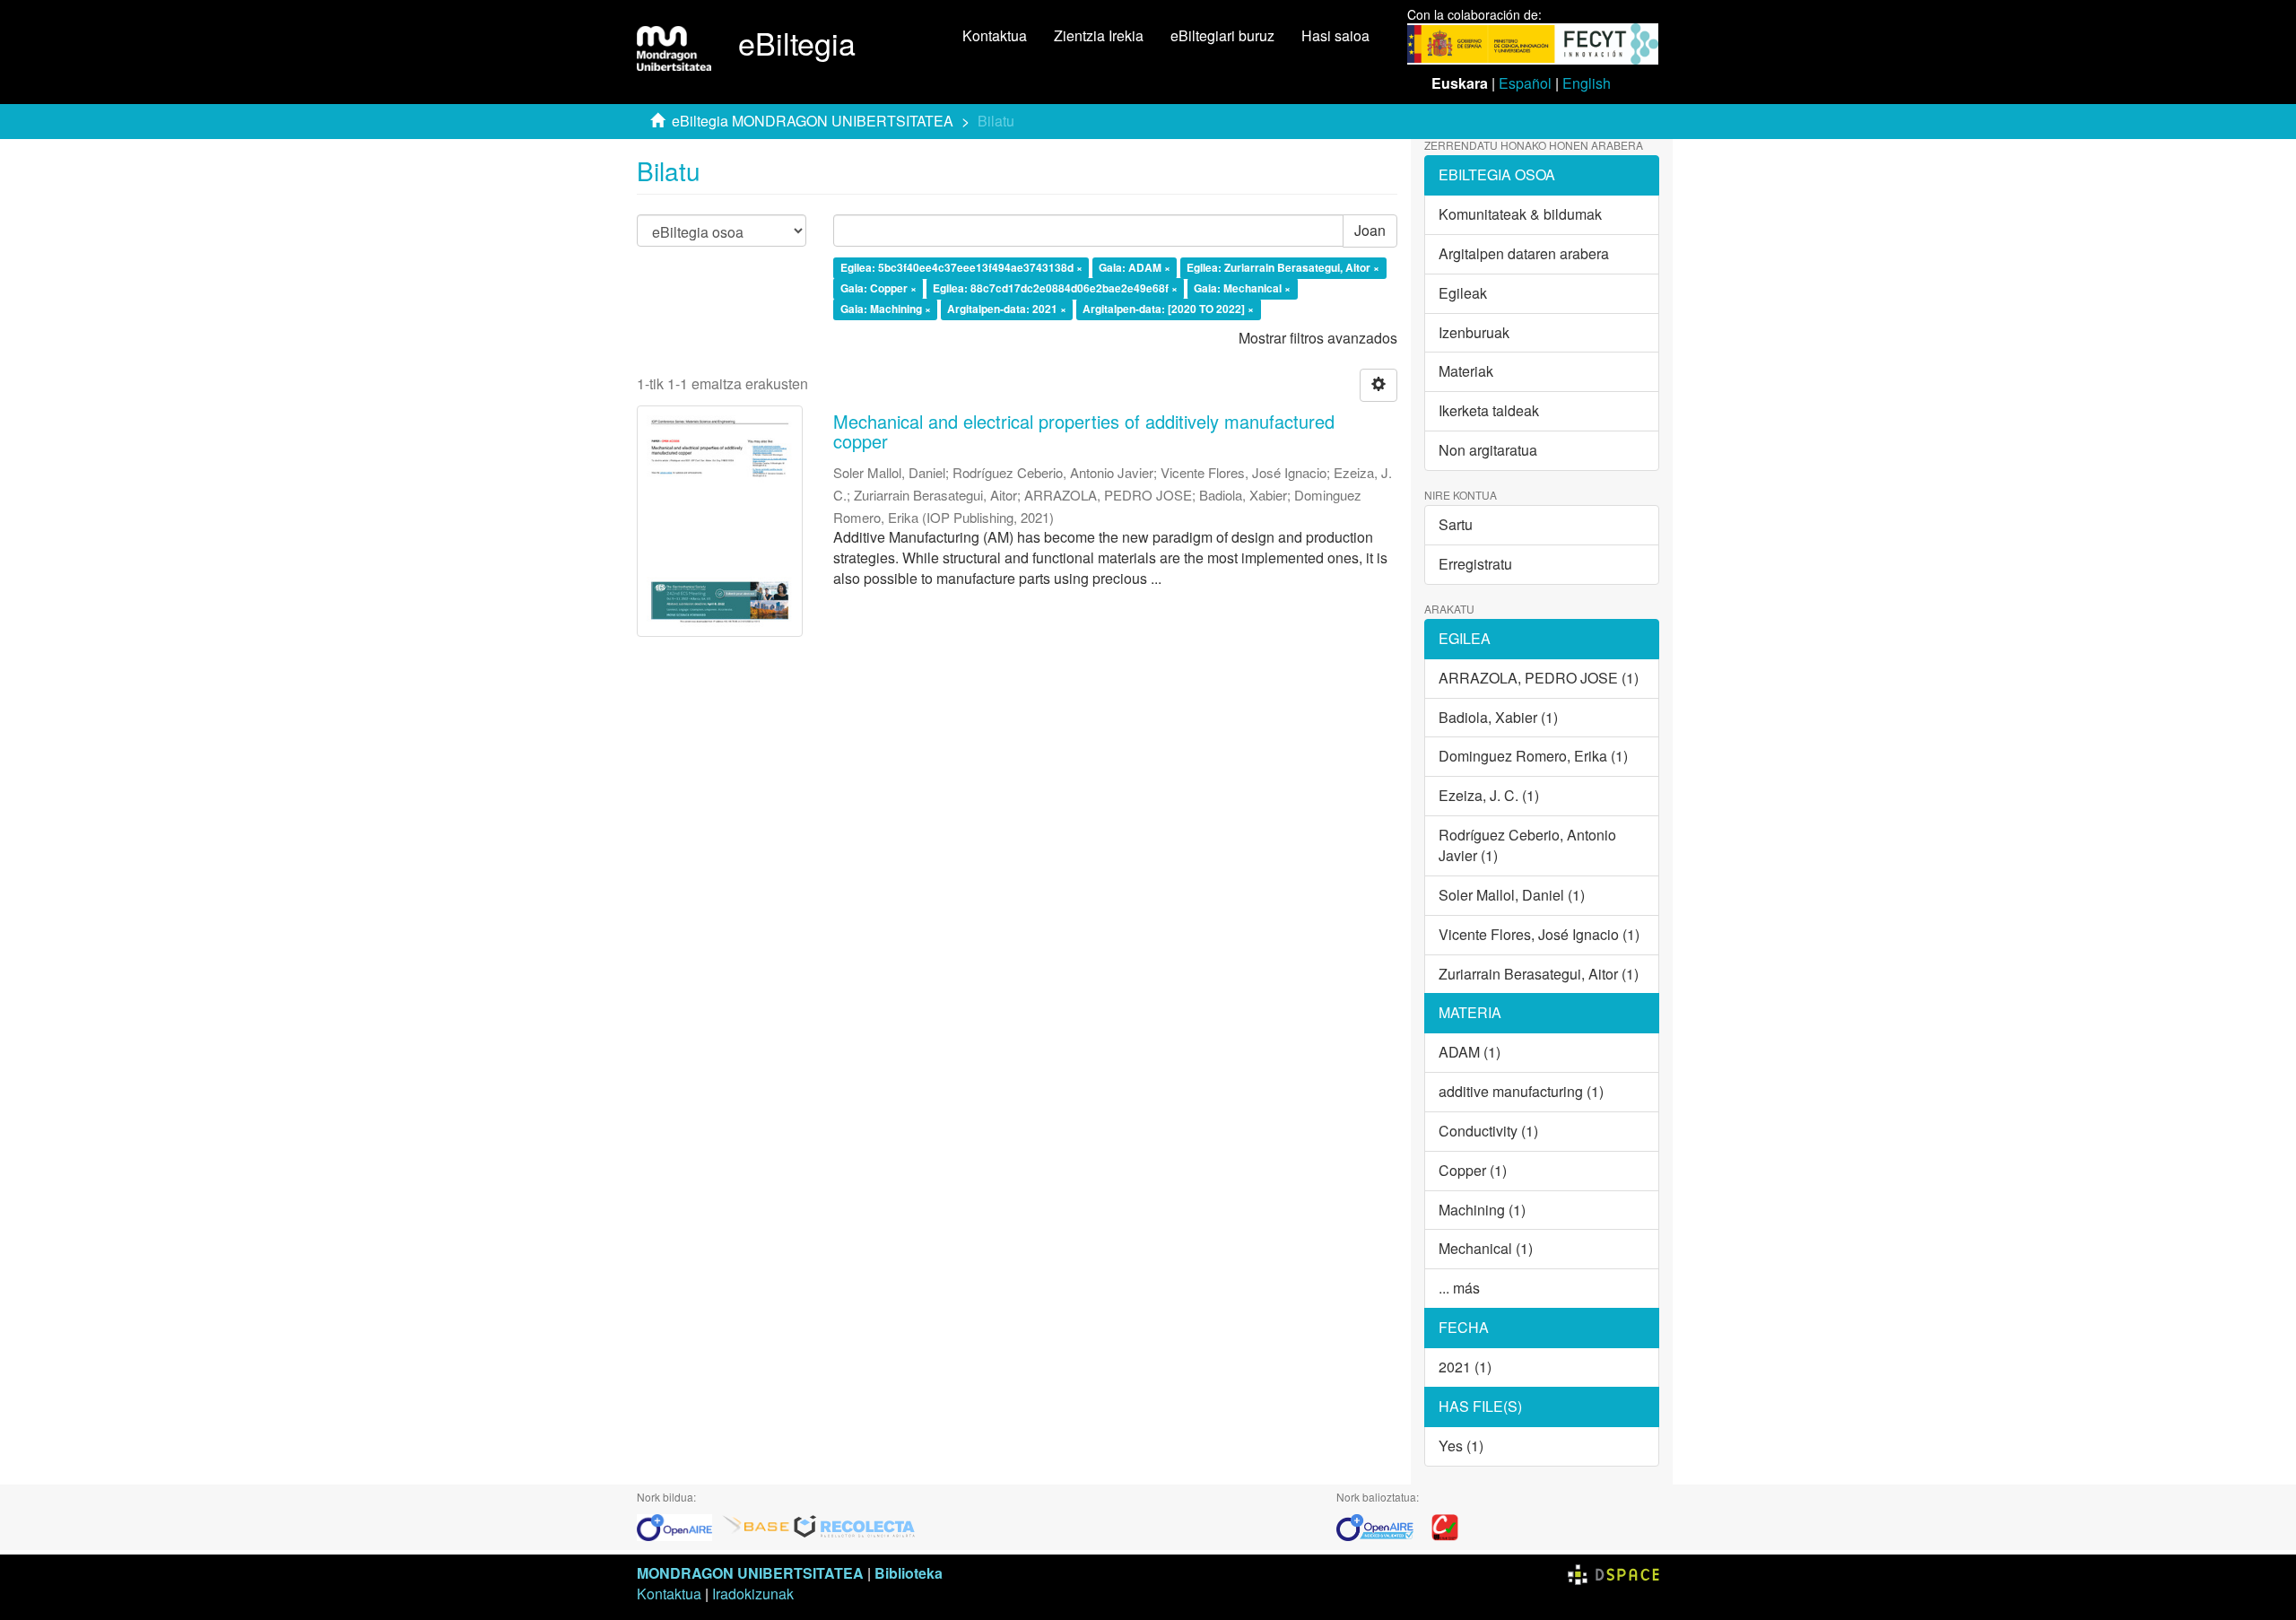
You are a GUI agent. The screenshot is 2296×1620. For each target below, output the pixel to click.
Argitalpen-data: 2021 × (1007, 309)
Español (1525, 83)
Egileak (1463, 293)
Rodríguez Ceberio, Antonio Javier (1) (1527, 845)
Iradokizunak (753, 1594)
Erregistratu (1475, 564)
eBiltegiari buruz (1222, 35)
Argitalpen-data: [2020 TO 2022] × (1168, 309)
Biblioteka (909, 1573)
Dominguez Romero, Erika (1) (1533, 756)
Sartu (1456, 524)
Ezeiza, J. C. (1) (1489, 795)
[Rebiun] (1445, 1525)
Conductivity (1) (1488, 1131)
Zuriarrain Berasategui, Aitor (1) (1539, 974)
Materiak (1466, 371)
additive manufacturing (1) (1521, 1091)
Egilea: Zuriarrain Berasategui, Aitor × (1283, 268)
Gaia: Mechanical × (1242, 288)
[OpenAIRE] (679, 1525)
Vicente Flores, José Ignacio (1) (1539, 934)
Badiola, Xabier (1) (1498, 717)
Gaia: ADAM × (1135, 268)
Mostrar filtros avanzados (1318, 338)
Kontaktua (995, 35)
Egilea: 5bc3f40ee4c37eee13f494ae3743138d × (961, 268)
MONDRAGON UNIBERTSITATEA (750, 1573)
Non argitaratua (1488, 450)
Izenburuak (1474, 332)
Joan (1370, 230)
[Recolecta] (855, 1525)
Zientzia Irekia (1099, 35)
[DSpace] (1613, 1573)
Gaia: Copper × (878, 288)
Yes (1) (1461, 1446)
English (1587, 83)
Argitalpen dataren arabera (1524, 253)
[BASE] (756, 1525)
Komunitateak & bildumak (1520, 214)
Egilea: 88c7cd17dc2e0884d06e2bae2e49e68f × (1055, 288)
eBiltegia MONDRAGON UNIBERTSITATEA (813, 121)
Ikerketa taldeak (1489, 410)
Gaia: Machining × (886, 309)
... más (1459, 1288)
